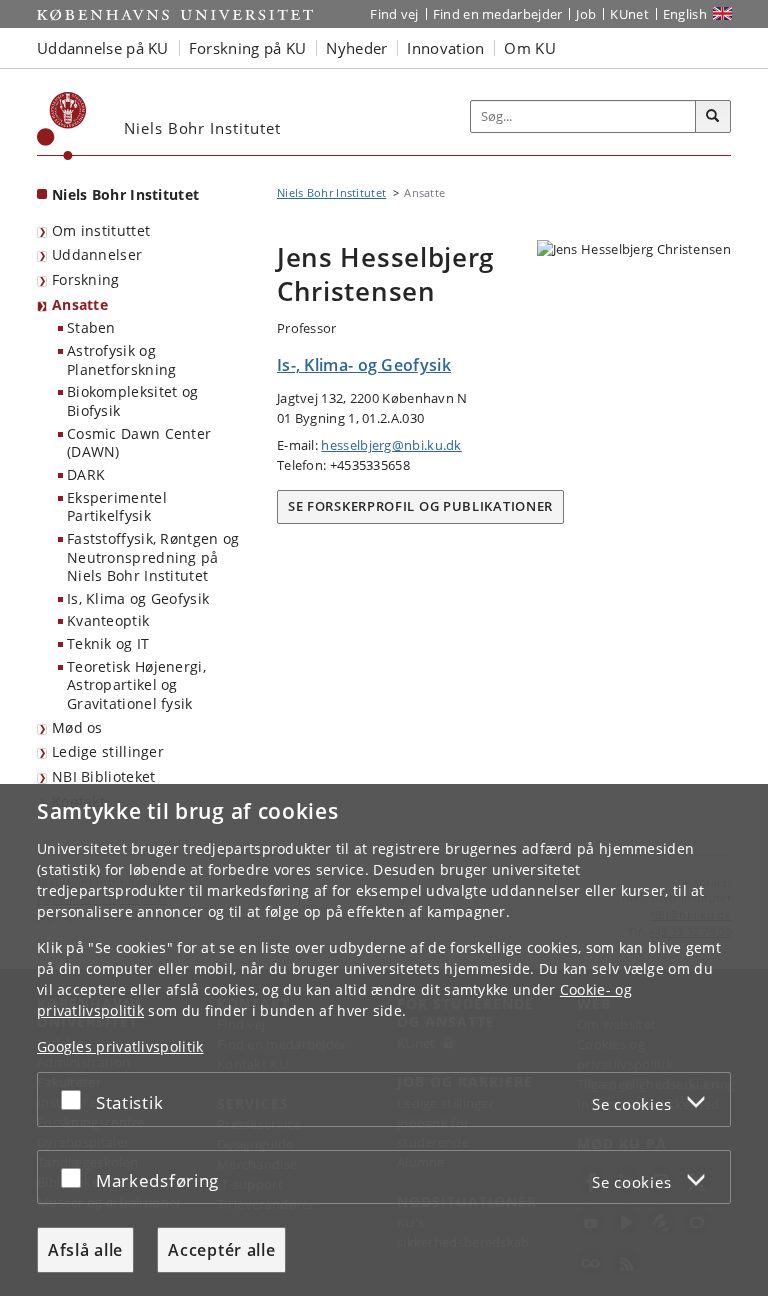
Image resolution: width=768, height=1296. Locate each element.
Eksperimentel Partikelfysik (117, 507)
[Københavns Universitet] (62, 126)
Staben (91, 327)
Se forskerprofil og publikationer (420, 506)
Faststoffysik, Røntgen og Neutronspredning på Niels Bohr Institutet (153, 557)
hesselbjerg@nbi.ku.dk (391, 445)
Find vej (394, 14)
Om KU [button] (530, 48)
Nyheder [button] (356, 48)
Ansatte (80, 304)
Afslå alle (85, 1250)
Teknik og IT (108, 643)
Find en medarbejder (498, 14)
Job (586, 14)
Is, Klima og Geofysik (138, 598)
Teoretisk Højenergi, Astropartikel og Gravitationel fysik (136, 685)
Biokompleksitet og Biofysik (132, 401)
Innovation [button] (445, 48)
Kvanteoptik (108, 620)
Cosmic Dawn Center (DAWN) (139, 443)
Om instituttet (101, 230)
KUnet (629, 14)
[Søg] (713, 117)
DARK (86, 474)
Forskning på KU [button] (248, 48)
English (685, 14)
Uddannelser (97, 254)
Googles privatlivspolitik (120, 1046)
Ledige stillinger (108, 751)
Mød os (77, 727)
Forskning (86, 279)
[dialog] (384, 1040)
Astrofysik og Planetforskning (122, 360)
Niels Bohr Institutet (125, 194)
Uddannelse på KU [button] (103, 48)
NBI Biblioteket (104, 776)
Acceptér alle (221, 1250)
